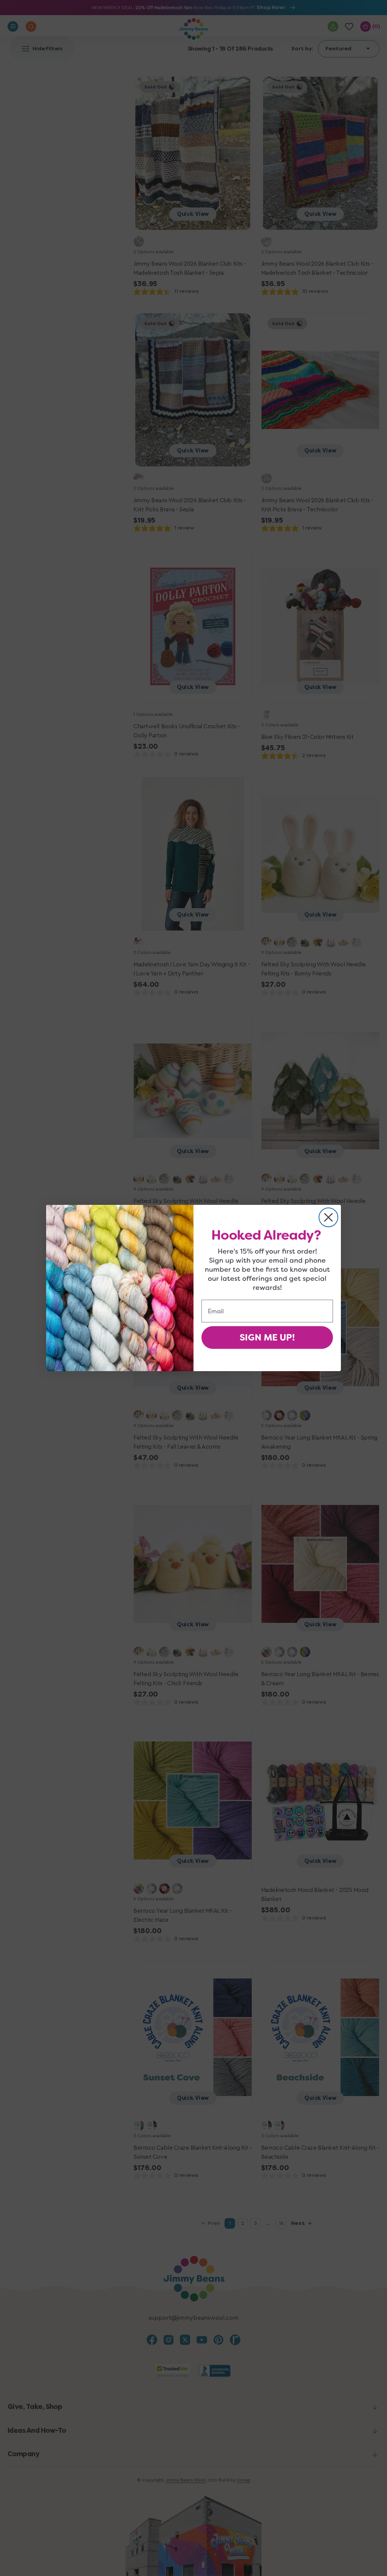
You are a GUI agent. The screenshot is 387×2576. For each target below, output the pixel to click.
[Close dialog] (328, 1217)
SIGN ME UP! (267, 1338)
